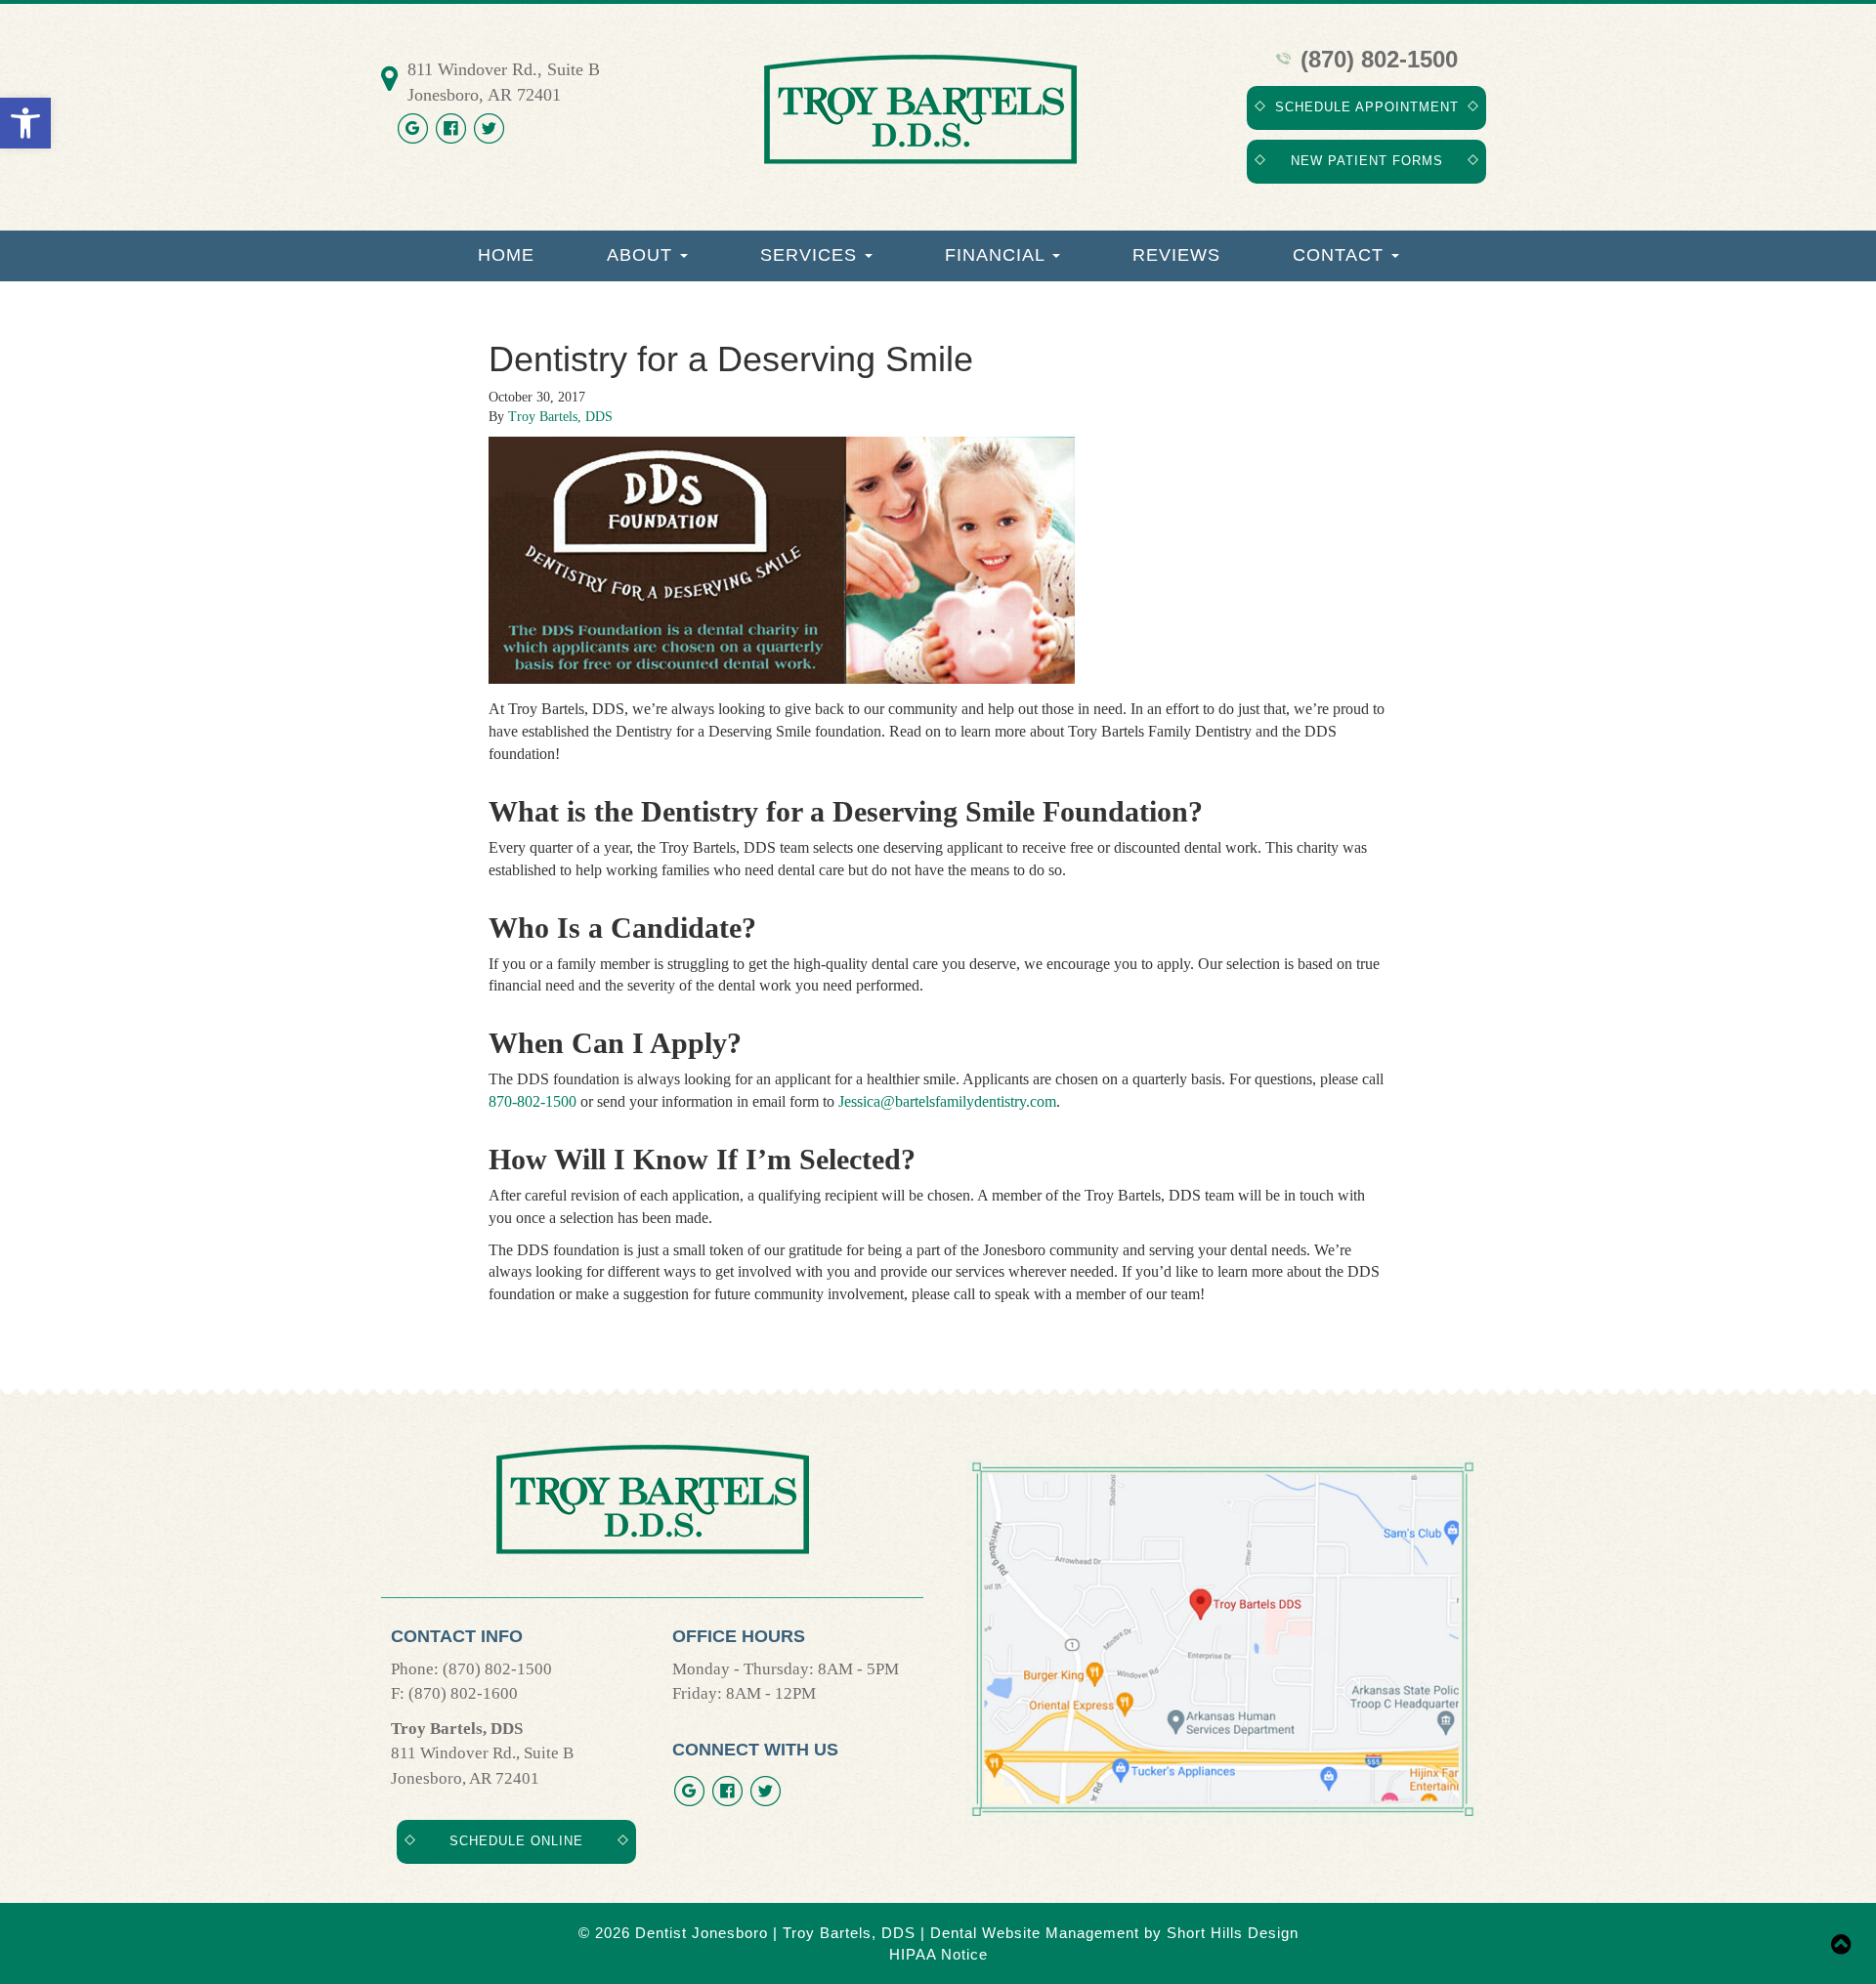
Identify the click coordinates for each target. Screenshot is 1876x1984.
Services (811, 255)
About (642, 255)
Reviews (1176, 255)
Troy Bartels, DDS (560, 417)
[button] (25, 123)
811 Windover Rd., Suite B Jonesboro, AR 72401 (504, 82)
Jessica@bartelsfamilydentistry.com (947, 1101)
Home (506, 255)
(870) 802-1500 (1376, 59)
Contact (1341, 255)
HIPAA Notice (938, 1954)
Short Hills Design (1233, 1933)
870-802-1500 (533, 1101)
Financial (998, 255)
